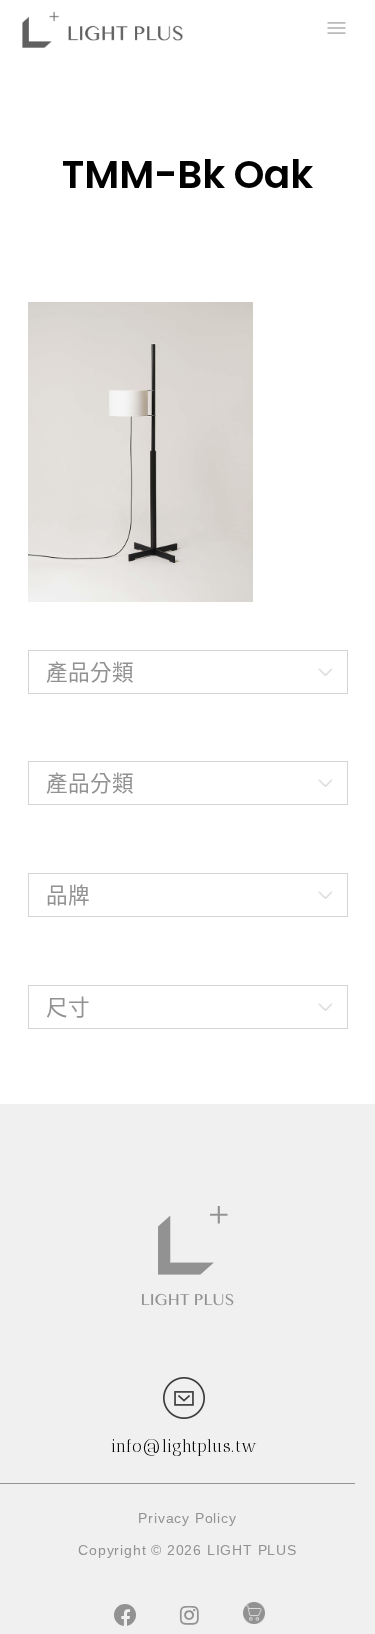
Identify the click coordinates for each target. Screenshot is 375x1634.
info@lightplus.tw (184, 1446)
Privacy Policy (187, 1518)
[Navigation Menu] (335, 30)
